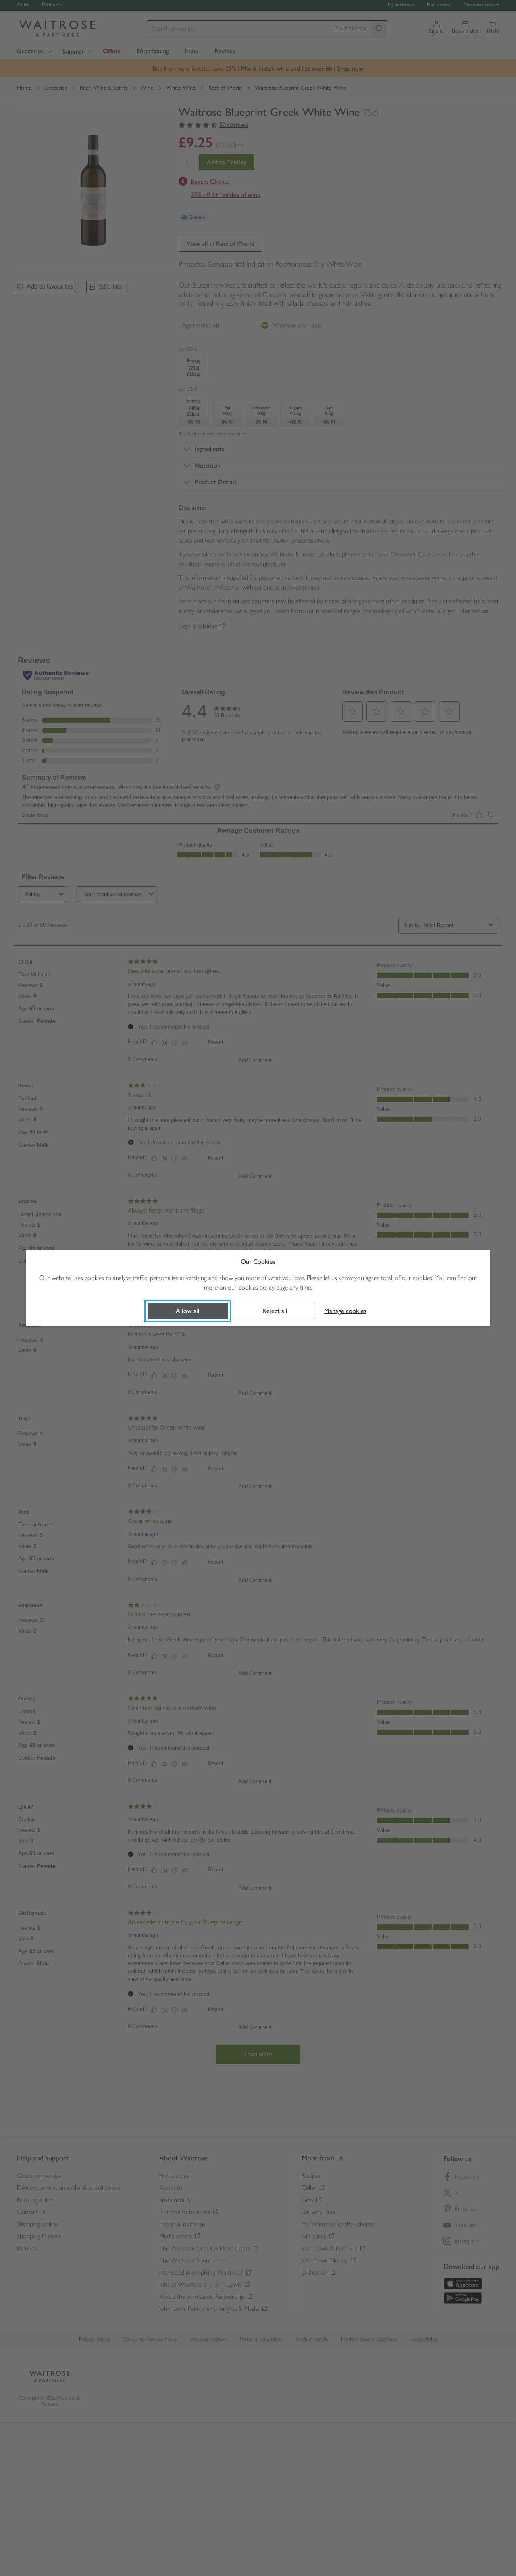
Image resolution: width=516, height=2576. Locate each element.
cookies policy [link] (257, 1287)
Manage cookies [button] (345, 1311)
